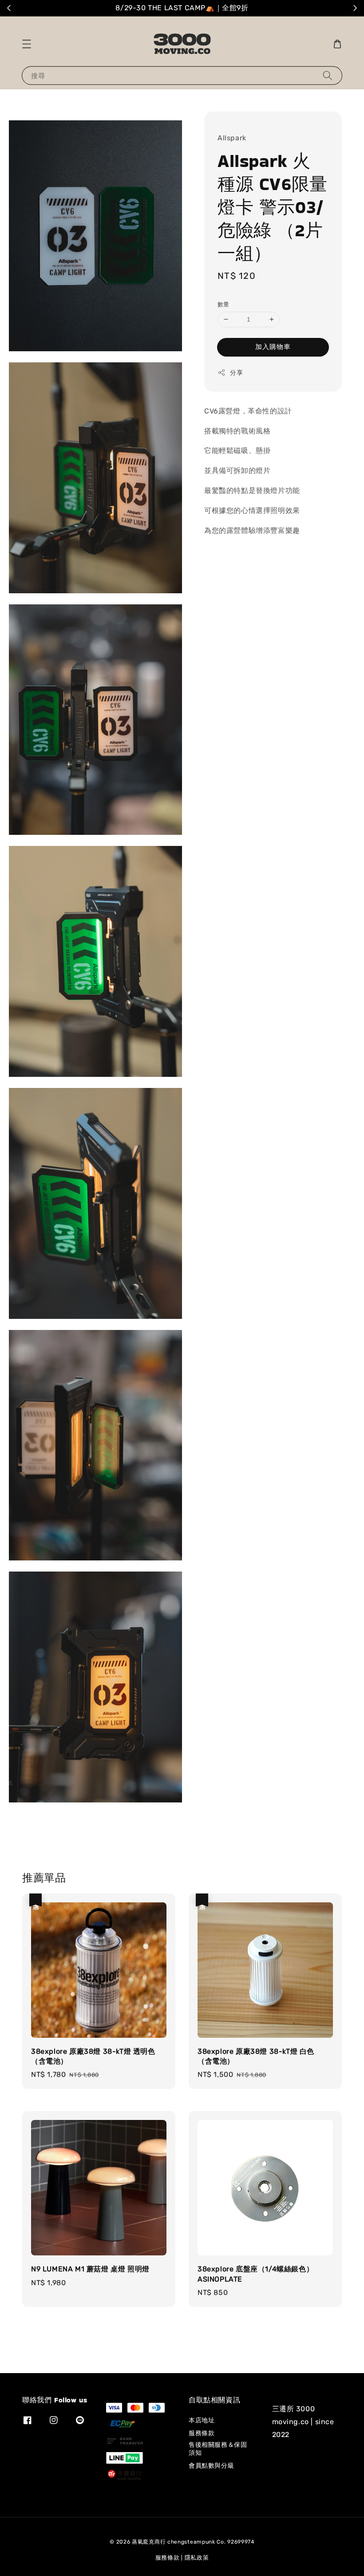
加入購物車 (273, 347)
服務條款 (202, 2433)
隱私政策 (197, 2558)
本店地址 (202, 2420)
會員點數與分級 (211, 2466)
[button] (27, 44)
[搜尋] (328, 75)
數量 (224, 304)
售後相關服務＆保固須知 (218, 2449)
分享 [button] (236, 373)
